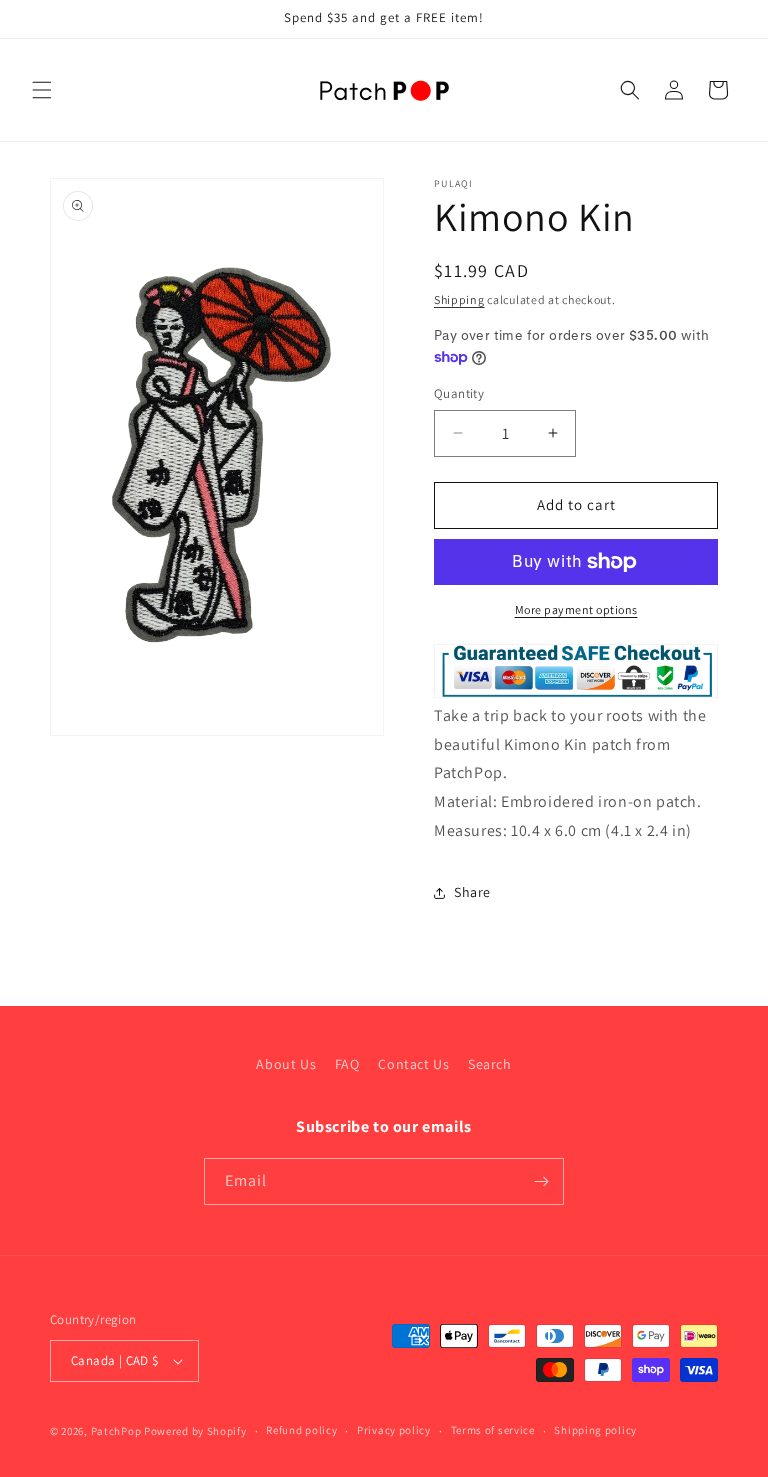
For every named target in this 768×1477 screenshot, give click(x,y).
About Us (286, 1064)
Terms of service (493, 1430)
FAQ (347, 1064)
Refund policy (301, 1430)
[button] (42, 90)
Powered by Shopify (195, 1431)
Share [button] (472, 892)
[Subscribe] (541, 1181)
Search (490, 1064)
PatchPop (116, 1431)
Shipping (459, 299)
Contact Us (413, 1064)
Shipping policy (595, 1430)
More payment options (576, 609)
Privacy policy (394, 1430)
